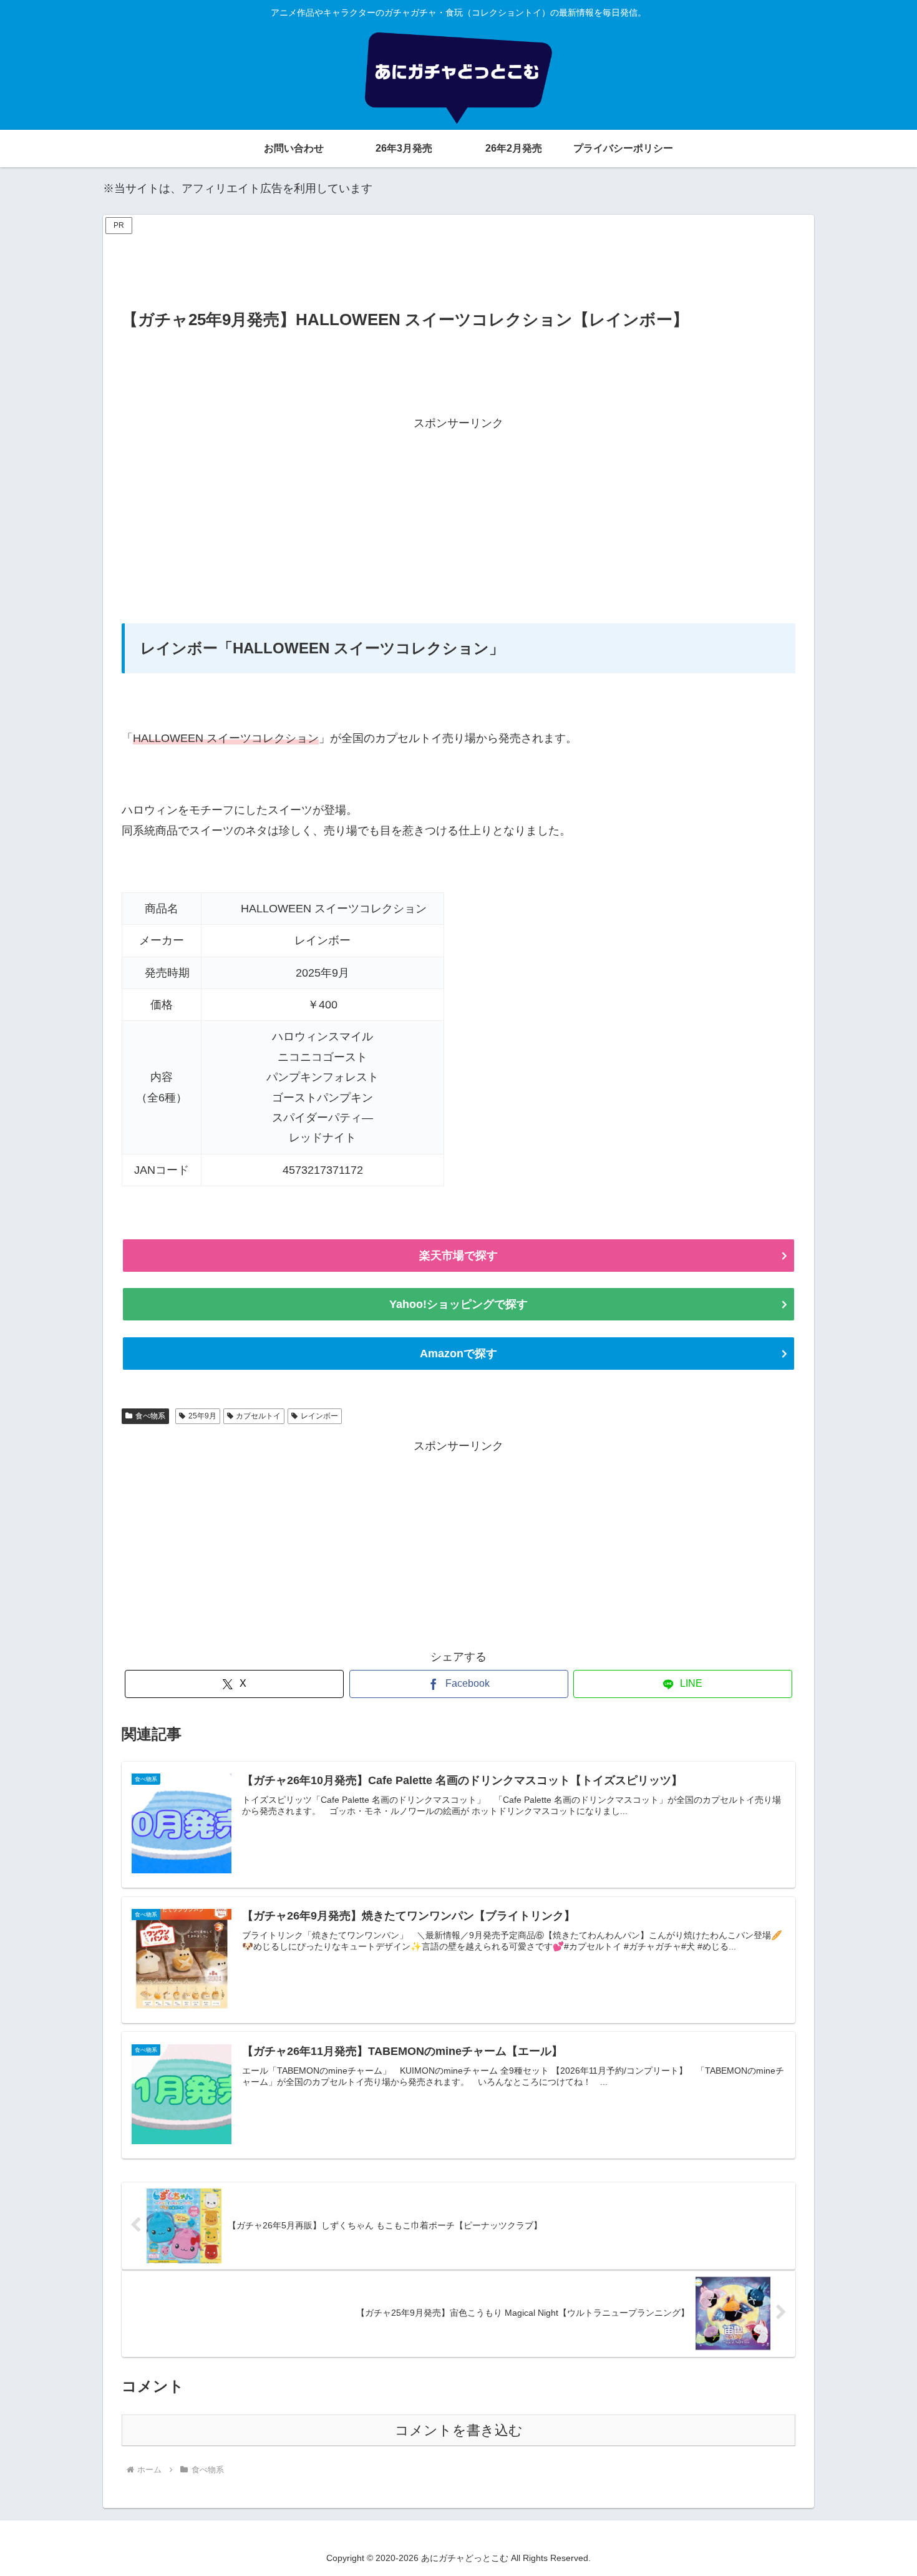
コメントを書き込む (459, 2430)
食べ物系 (150, 1416)
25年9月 (202, 1416)
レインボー (319, 1416)
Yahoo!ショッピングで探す (458, 1304)
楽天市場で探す (458, 1256)
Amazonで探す (458, 1354)
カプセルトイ (258, 1416)
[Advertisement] (458, 266)
